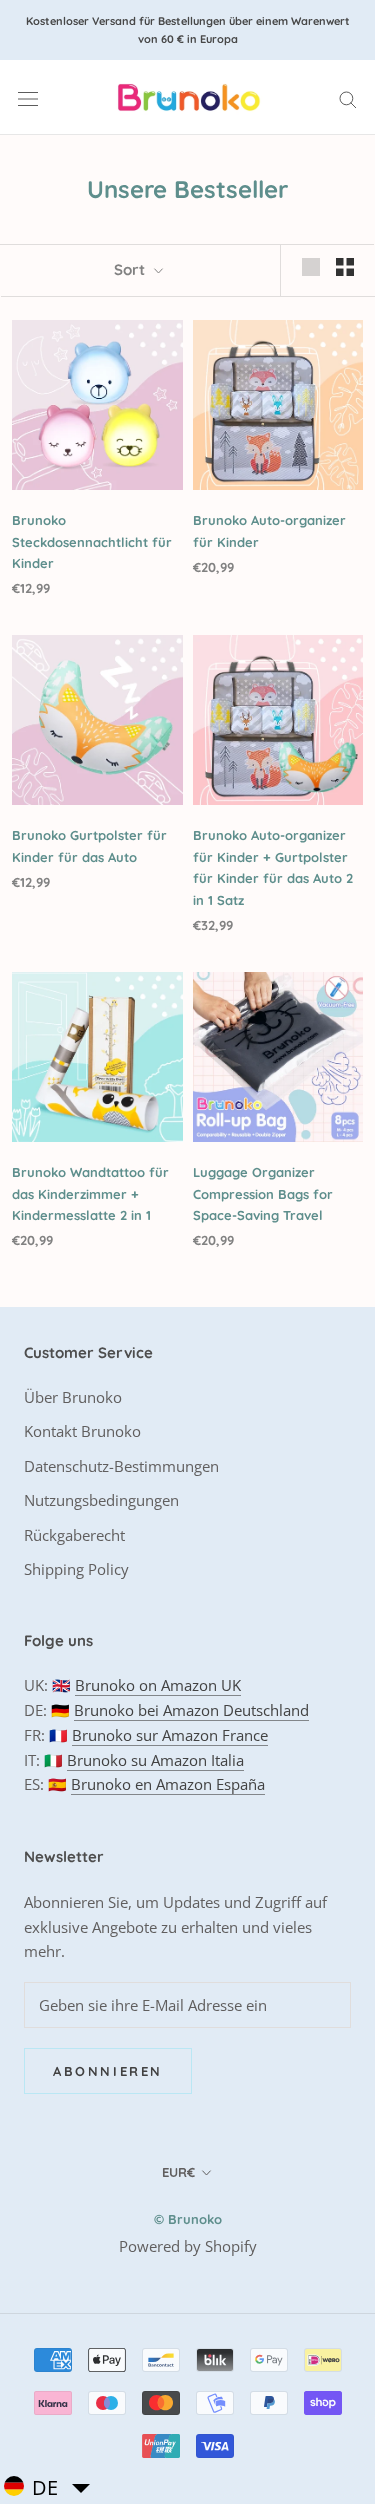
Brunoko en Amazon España (168, 1784)
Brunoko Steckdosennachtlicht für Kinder (92, 541)
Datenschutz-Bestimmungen (121, 1466)
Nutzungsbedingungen (101, 1500)
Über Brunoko (73, 1397)
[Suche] (348, 97)
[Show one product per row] (311, 267)
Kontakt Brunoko (82, 1431)
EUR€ (178, 2172)
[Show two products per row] (345, 267)
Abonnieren (108, 2071)
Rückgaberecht (74, 1535)
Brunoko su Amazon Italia (155, 1760)
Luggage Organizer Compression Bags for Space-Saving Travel (263, 1193)
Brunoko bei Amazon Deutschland (191, 1710)
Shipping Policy (76, 1569)
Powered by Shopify (188, 2246)
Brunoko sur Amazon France (170, 1735)
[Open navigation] (28, 98)
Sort (131, 269)
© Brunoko (188, 2219)
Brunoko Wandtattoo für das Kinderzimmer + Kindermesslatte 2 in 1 (90, 1193)
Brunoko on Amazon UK (158, 1685)
